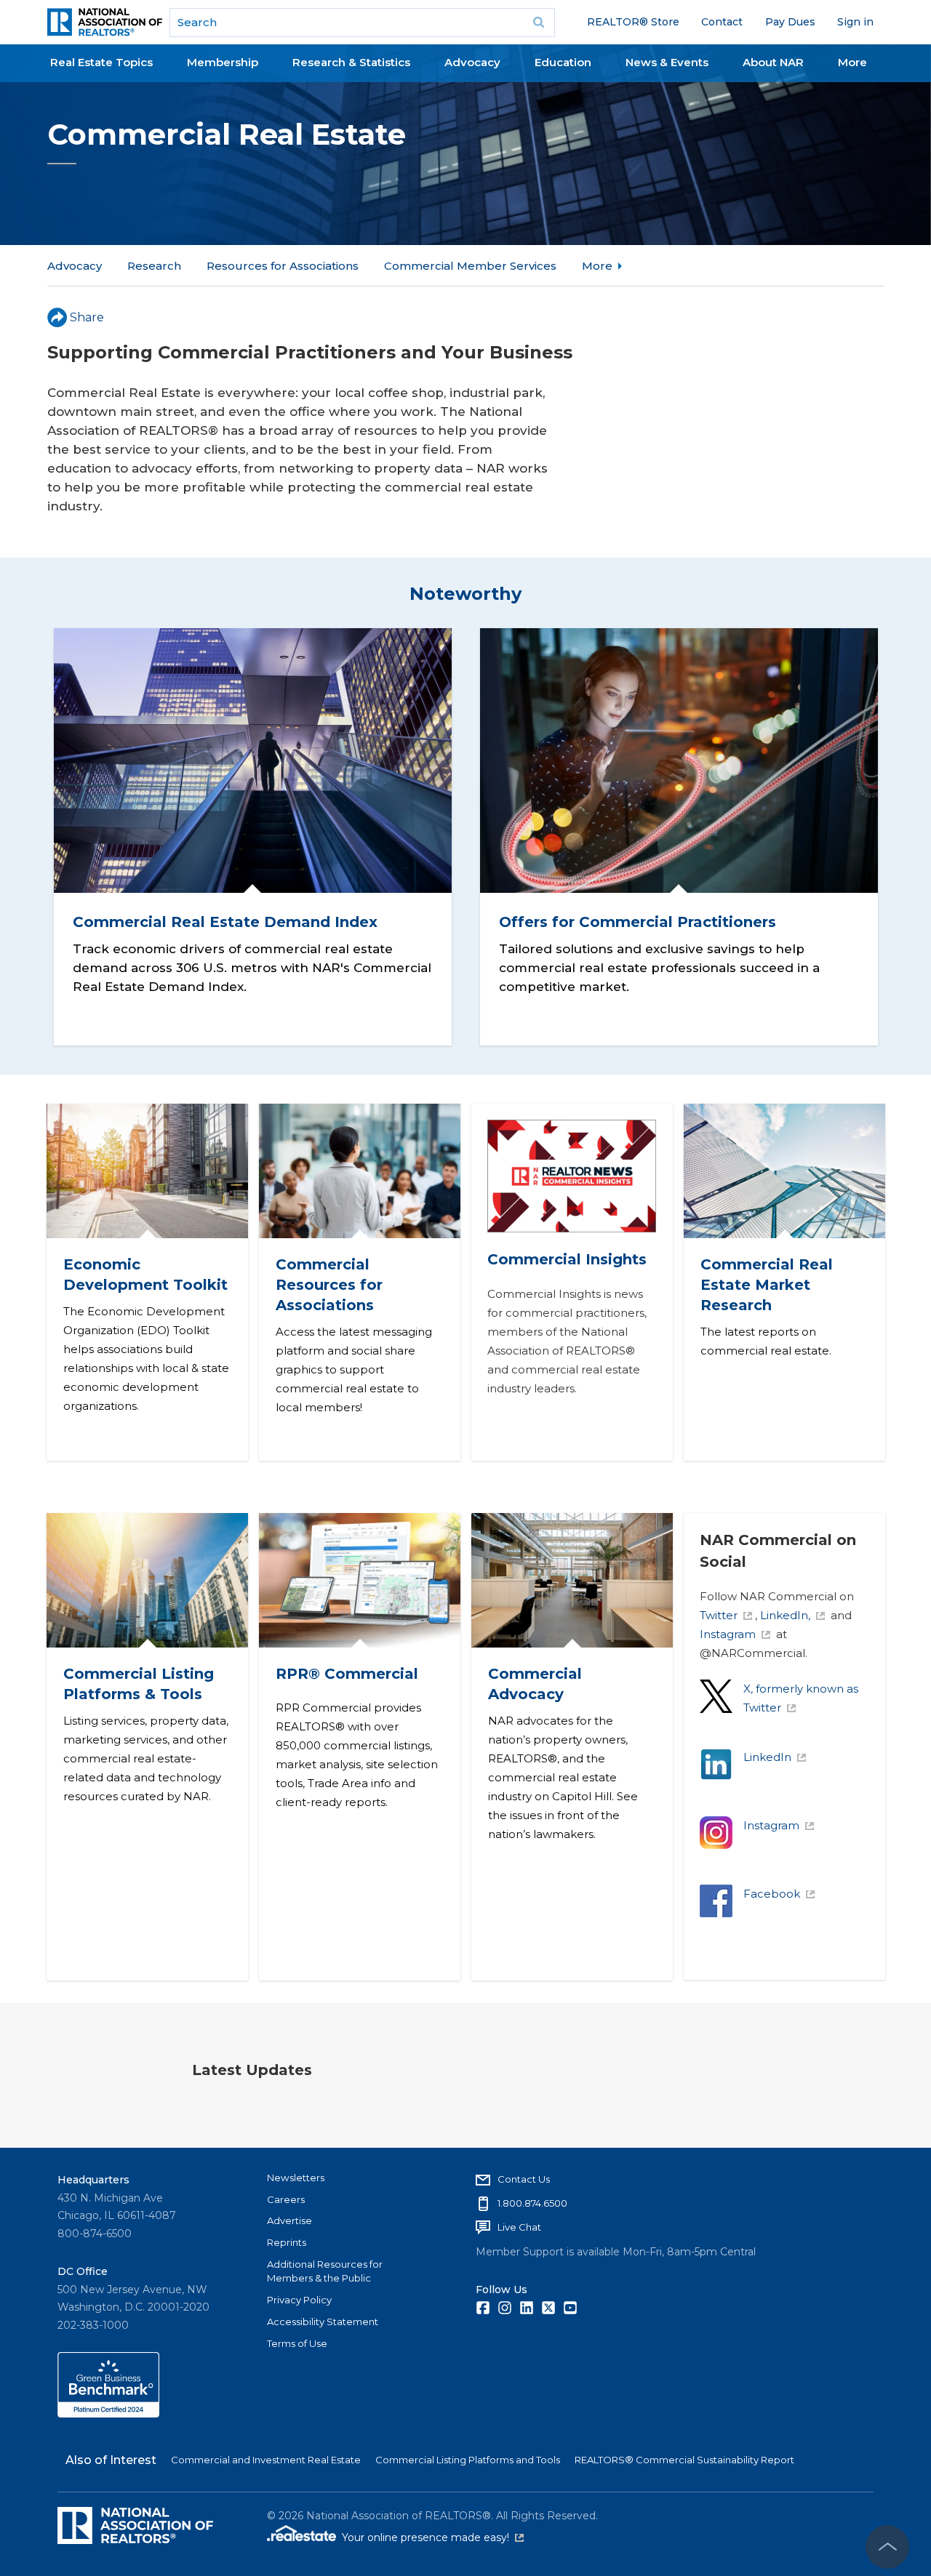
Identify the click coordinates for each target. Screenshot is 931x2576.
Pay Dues (790, 22)
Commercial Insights (567, 1259)
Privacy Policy (299, 2300)
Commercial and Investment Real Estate (266, 2460)
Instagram (728, 1634)
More (852, 62)
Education (563, 62)
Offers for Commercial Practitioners (638, 922)
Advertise (289, 2220)
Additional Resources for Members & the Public (325, 2271)
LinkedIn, (785, 1615)
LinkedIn (767, 1757)
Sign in (855, 22)
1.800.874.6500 (532, 2203)
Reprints (287, 2242)
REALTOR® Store (633, 22)
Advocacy (472, 62)
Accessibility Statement (323, 2322)
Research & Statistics (351, 62)
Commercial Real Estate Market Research (766, 1285)
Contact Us (524, 2179)
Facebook (772, 1894)
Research (154, 266)
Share (87, 317)
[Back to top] (887, 2547)
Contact (722, 22)
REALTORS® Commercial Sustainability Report (684, 2460)
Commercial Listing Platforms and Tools (468, 2460)
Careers (286, 2199)
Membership (223, 62)
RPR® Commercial (346, 1674)
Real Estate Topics (101, 62)
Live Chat (519, 2227)
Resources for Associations (283, 266)
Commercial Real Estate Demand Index (224, 922)
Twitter (719, 1615)
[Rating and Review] (108, 2414)
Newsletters (296, 2178)
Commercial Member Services (470, 266)
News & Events (667, 62)
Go (539, 23)
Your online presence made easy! (433, 2537)
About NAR (773, 62)
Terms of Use (297, 2343)
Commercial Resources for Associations (328, 1285)
